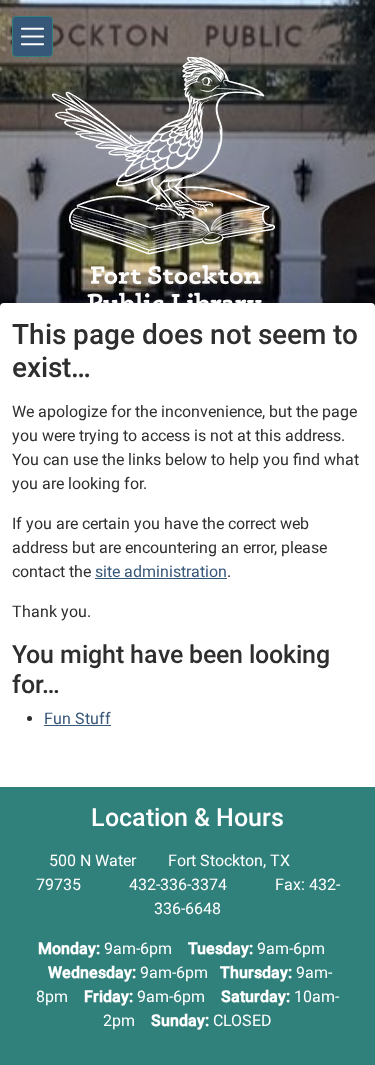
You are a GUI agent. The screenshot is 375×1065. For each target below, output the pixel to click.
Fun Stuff (77, 718)
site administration (161, 571)
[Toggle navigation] (32, 36)
